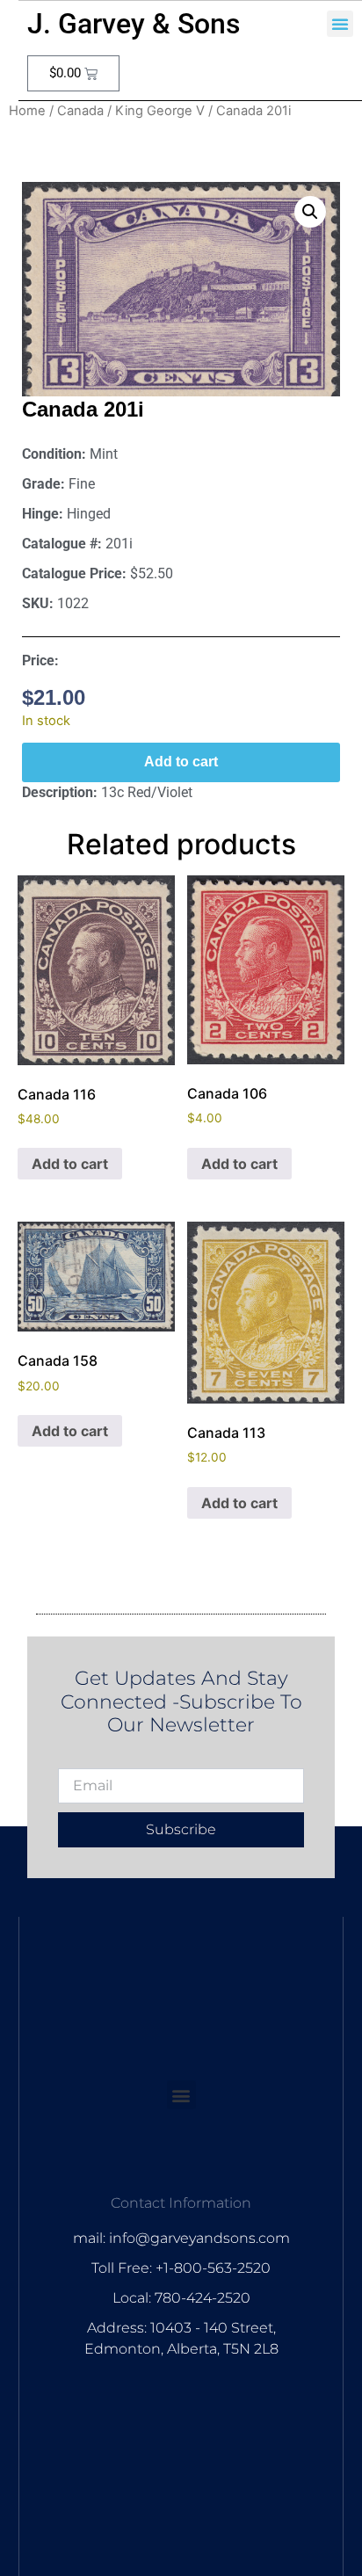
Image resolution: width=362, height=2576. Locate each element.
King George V (160, 111)
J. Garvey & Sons (134, 24)
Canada (80, 111)
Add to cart (181, 762)
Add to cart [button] (70, 1164)
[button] (340, 24)
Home (27, 111)
